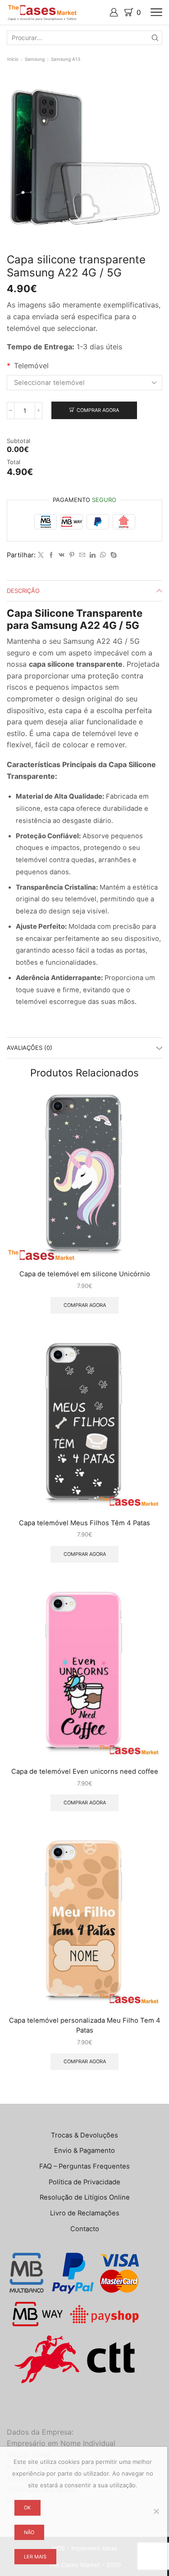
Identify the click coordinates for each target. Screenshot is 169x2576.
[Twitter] (41, 555)
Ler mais (35, 2557)
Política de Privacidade (84, 2182)
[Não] (156, 2511)
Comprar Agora (98, 410)
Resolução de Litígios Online (85, 2197)
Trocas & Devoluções (84, 2135)
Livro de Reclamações (85, 2213)
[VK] (62, 555)
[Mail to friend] (82, 555)
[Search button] (155, 38)
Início (13, 59)
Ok (27, 2508)
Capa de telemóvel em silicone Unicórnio (85, 1274)
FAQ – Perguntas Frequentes (84, 2166)
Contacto (85, 2229)
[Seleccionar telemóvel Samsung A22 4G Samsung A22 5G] (84, 383)
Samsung (35, 59)
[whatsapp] (103, 555)
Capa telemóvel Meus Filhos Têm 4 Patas (84, 1523)
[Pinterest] (72, 555)
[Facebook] (51, 555)
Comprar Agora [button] (85, 1305)
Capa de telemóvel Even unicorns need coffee (85, 1772)
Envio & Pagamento (84, 2151)
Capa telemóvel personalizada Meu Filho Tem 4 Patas (85, 2025)
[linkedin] (93, 555)
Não (29, 2532)
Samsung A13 (66, 59)
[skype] (112, 555)
